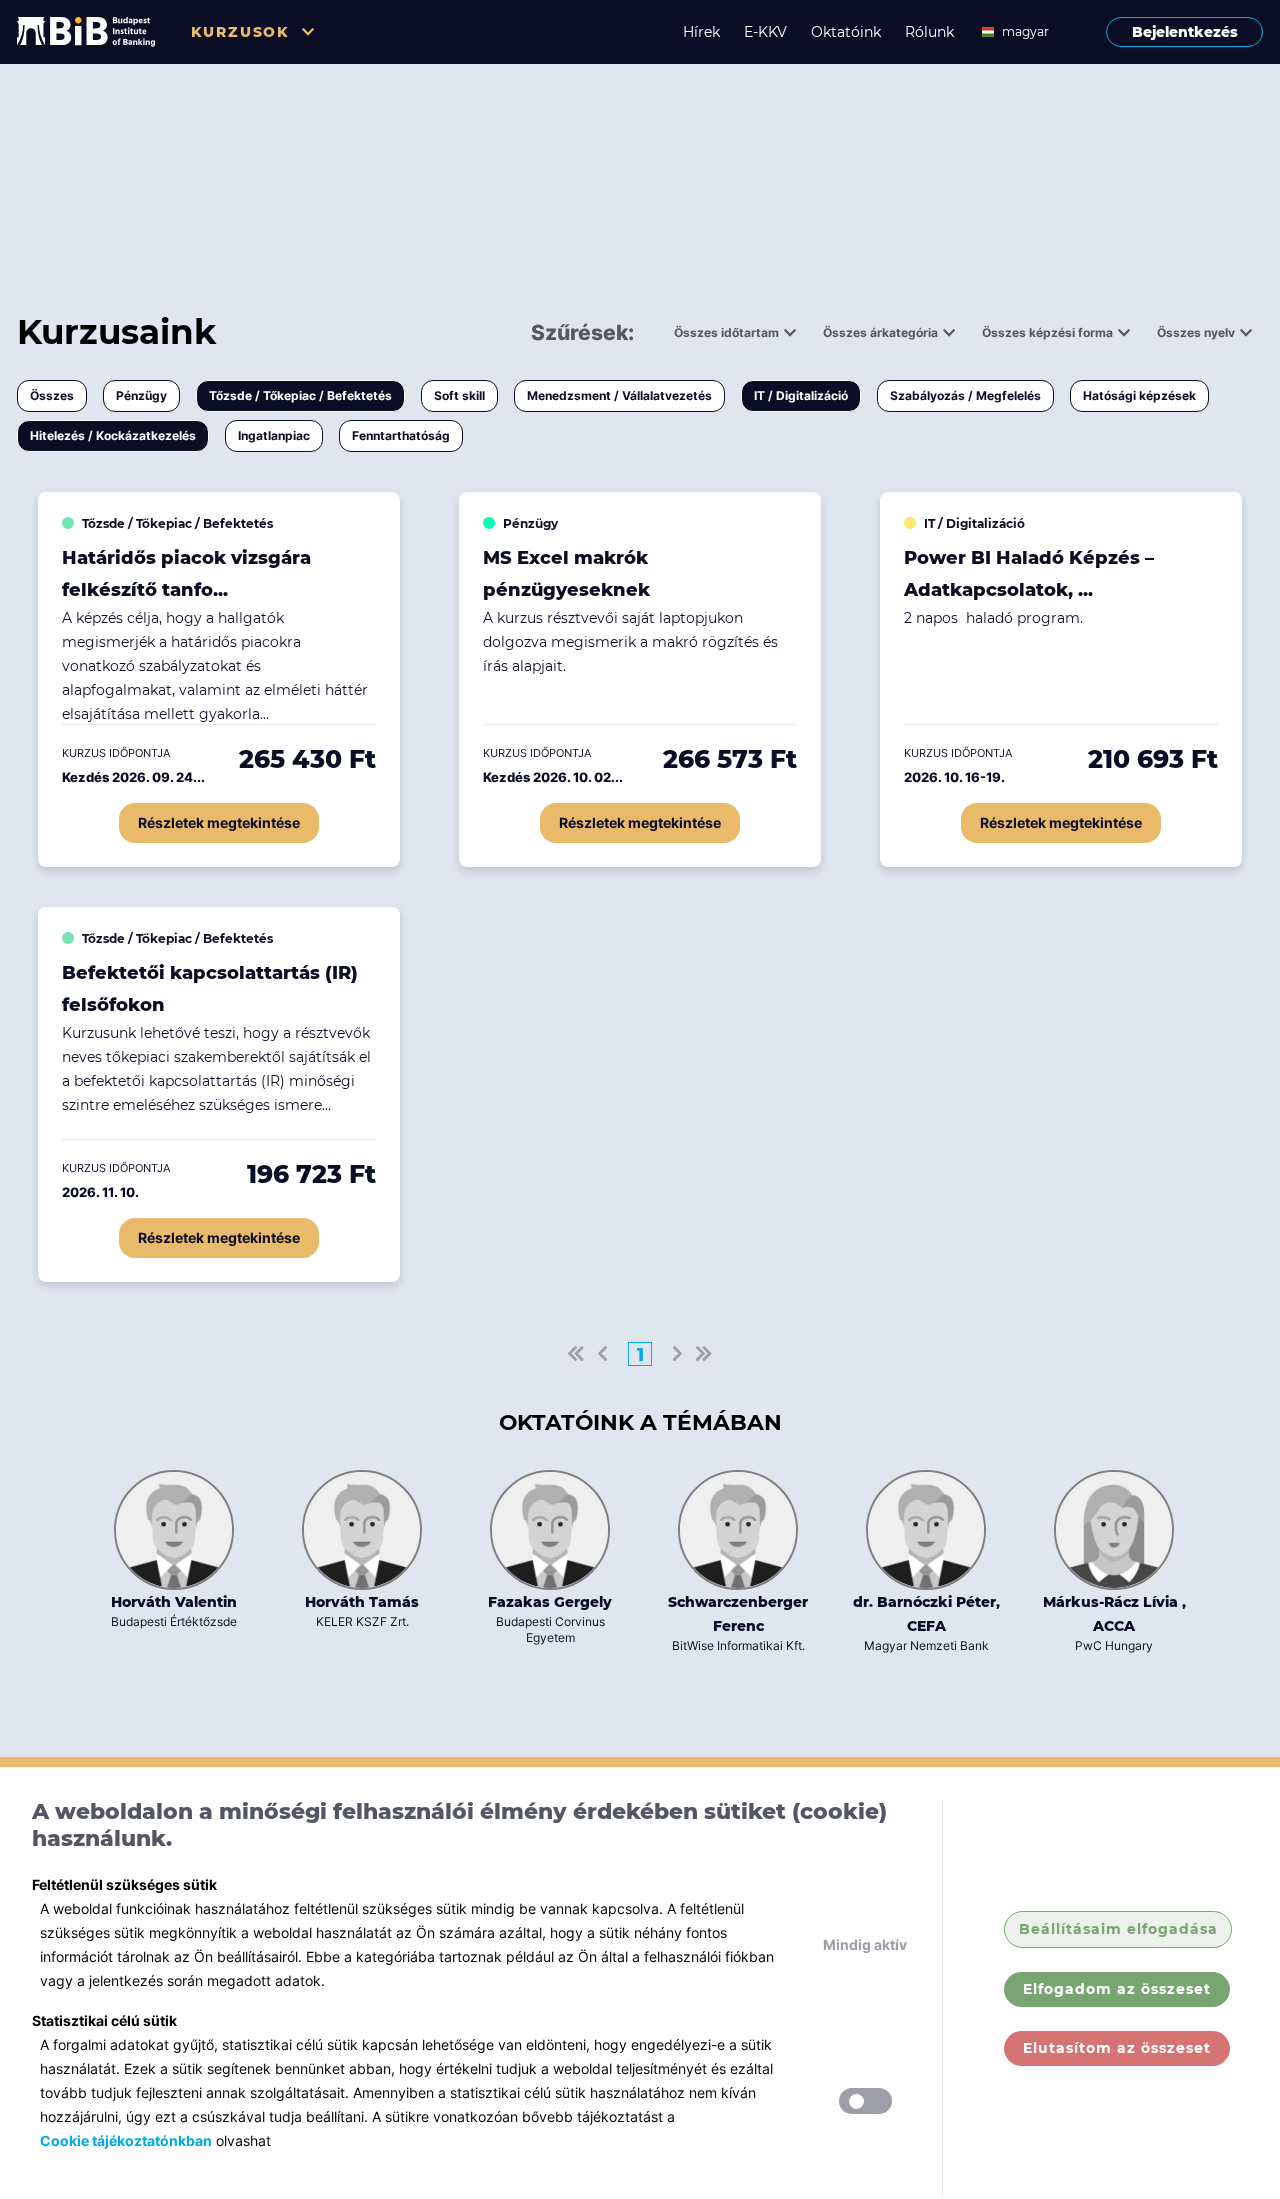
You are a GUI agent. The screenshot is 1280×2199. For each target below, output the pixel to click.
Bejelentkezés (1185, 32)
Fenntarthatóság (401, 435)
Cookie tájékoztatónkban (126, 2140)
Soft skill (459, 395)
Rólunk (929, 32)
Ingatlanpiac (274, 435)
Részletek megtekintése (219, 822)
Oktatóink (846, 32)
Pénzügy (141, 395)
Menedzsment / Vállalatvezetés (619, 395)
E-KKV (765, 32)
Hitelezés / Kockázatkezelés (113, 435)
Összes (52, 395)
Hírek (701, 32)
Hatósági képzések (1139, 395)
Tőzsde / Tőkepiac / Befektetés (300, 395)
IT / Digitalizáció (801, 395)
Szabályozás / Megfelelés (965, 395)
